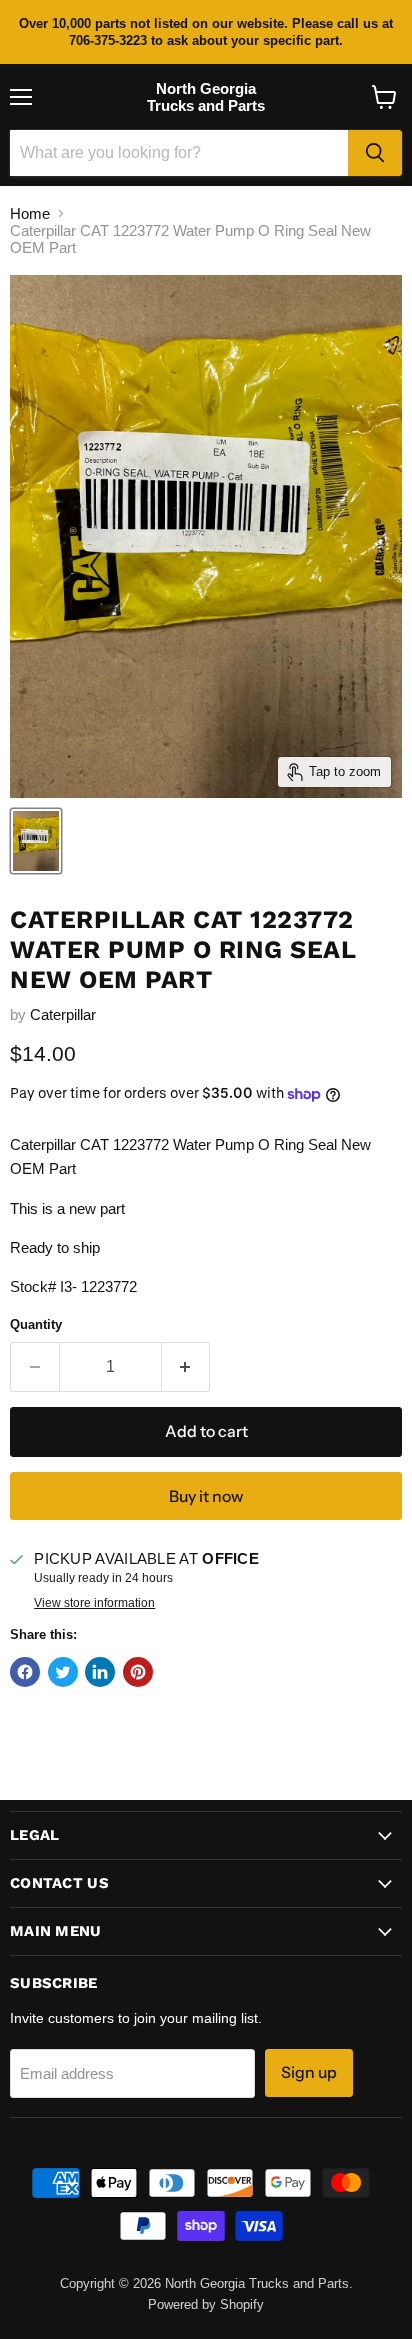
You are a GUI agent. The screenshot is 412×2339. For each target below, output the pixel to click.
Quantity (36, 1324)
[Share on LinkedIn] (100, 1672)
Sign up (309, 2072)
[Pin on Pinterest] (138, 1672)
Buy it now (206, 1496)
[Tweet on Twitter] (63, 1672)
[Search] (375, 153)
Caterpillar (63, 1014)
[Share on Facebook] (25, 1672)
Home (30, 213)
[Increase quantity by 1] (186, 1367)
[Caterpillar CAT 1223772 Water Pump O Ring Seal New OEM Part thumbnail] (36, 841)
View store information (94, 1603)
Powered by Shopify (206, 2304)
